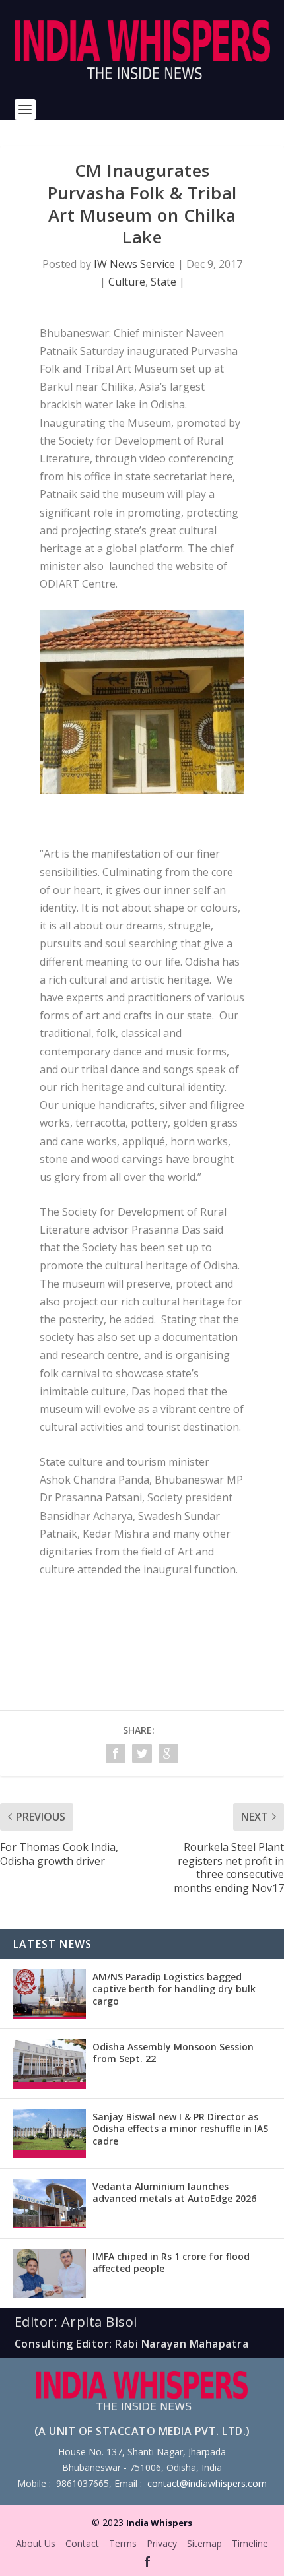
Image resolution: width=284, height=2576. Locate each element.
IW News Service (134, 264)
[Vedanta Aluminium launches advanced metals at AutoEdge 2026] (50, 2204)
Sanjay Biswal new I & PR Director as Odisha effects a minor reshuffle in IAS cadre (180, 2128)
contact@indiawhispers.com (207, 2483)
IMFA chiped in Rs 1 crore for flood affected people (171, 2262)
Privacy (162, 2543)
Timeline (250, 2543)
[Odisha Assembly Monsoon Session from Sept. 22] (50, 2064)
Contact (82, 2543)
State (163, 282)
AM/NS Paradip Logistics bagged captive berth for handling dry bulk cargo (174, 1989)
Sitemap (204, 2543)
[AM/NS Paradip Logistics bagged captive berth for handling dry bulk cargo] (50, 1994)
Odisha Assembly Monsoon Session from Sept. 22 (173, 2053)
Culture (127, 282)
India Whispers (159, 2523)
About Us (36, 2543)
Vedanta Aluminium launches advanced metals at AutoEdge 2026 (174, 2192)
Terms (123, 2543)
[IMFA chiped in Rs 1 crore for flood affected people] (50, 2274)
